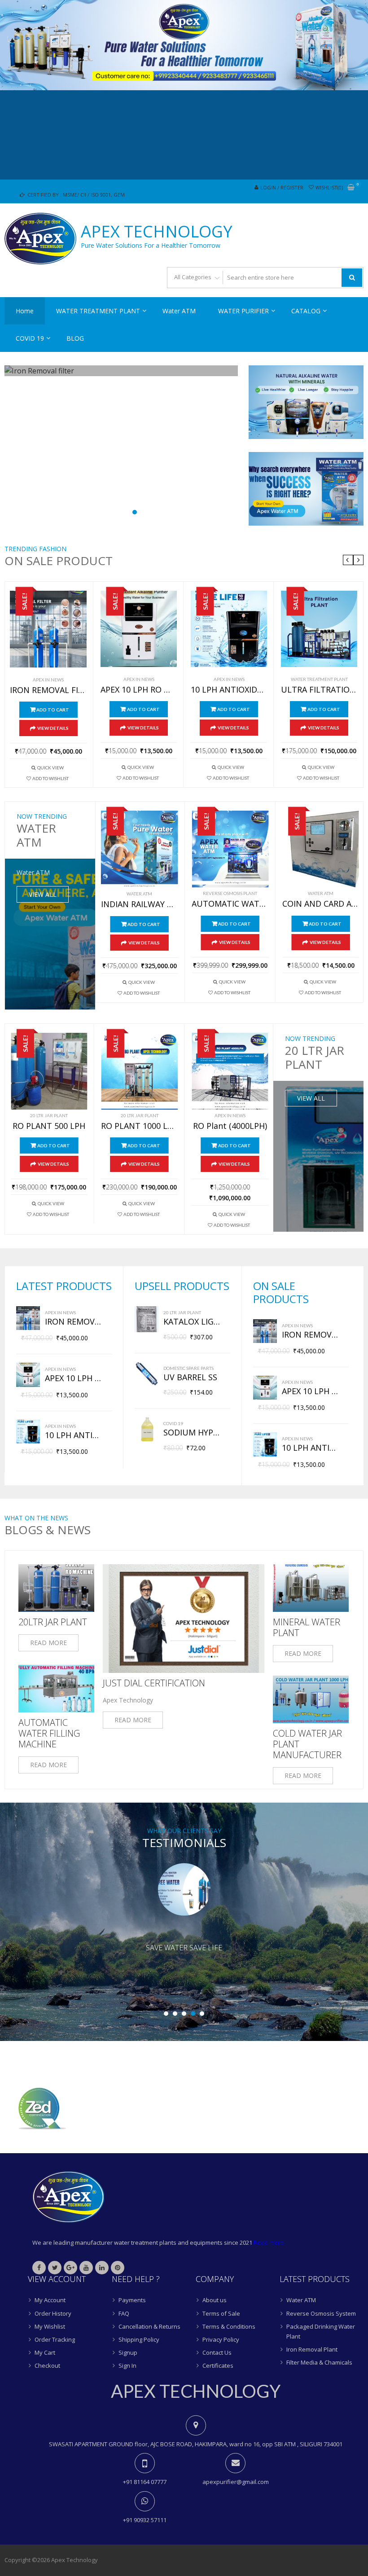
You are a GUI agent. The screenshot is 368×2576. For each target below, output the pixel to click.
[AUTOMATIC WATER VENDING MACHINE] (230, 849)
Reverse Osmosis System (321, 2313)
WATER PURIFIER (243, 311)
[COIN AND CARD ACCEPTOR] (321, 849)
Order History (53, 2313)
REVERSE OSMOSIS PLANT (230, 893)
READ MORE (48, 1643)
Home (25, 311)
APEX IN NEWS (48, 680)
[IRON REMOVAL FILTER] (48, 629)
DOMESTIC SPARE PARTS (188, 1368)
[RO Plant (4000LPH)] (230, 1071)
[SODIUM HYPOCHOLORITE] (147, 1429)
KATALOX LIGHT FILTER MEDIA (192, 1322)
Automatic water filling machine (49, 1733)
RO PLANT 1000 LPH (139, 1126)
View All (43, 894)
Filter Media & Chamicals (319, 2362)
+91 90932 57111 (145, 2520)
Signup (128, 2352)
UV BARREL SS (190, 1378)
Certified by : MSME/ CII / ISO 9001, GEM (75, 195)
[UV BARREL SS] (147, 1374)
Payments (132, 2300)
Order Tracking (55, 2339)
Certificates (218, 2365)
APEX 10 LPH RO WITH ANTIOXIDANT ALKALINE (139, 690)
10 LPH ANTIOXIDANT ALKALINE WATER (229, 690)
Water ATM (179, 311)
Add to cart (53, 710)
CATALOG (306, 311)
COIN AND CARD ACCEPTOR (321, 904)
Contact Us (217, 2352)
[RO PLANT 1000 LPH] (139, 1071)
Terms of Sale (221, 2313)
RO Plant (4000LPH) (230, 1126)
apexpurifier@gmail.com (236, 2482)
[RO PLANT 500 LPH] (49, 1071)
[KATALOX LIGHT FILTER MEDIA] (147, 1319)
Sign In (127, 2365)
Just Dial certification (154, 1683)
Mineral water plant (307, 1628)
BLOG (75, 338)
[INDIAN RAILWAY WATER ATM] (140, 849)
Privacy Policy (221, 2339)
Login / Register (282, 187)
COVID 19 (30, 338)
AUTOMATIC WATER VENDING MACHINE (230, 904)
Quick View (50, 768)
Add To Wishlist (50, 778)
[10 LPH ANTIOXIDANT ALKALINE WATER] (229, 629)
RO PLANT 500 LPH (49, 1126)
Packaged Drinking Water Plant (321, 2331)
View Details (53, 728)
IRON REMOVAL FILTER (48, 690)
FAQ (124, 2313)
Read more (269, 2242)
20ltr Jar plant (53, 1622)
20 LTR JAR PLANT (49, 1115)
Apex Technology (157, 232)
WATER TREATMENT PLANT (98, 311)
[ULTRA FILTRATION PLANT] (319, 629)
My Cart (45, 2352)
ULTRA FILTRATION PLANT (319, 690)
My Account (50, 2300)
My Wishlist (50, 2326)
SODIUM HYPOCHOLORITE (192, 1433)
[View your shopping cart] (351, 188)
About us (215, 2300)
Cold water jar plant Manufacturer (307, 1744)
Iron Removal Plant (312, 2349)
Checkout (47, 2365)
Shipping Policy (139, 2339)
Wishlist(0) (329, 187)
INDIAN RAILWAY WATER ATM (140, 904)
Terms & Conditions (229, 2326)
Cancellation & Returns (149, 2326)
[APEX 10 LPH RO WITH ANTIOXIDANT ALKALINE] (139, 629)
